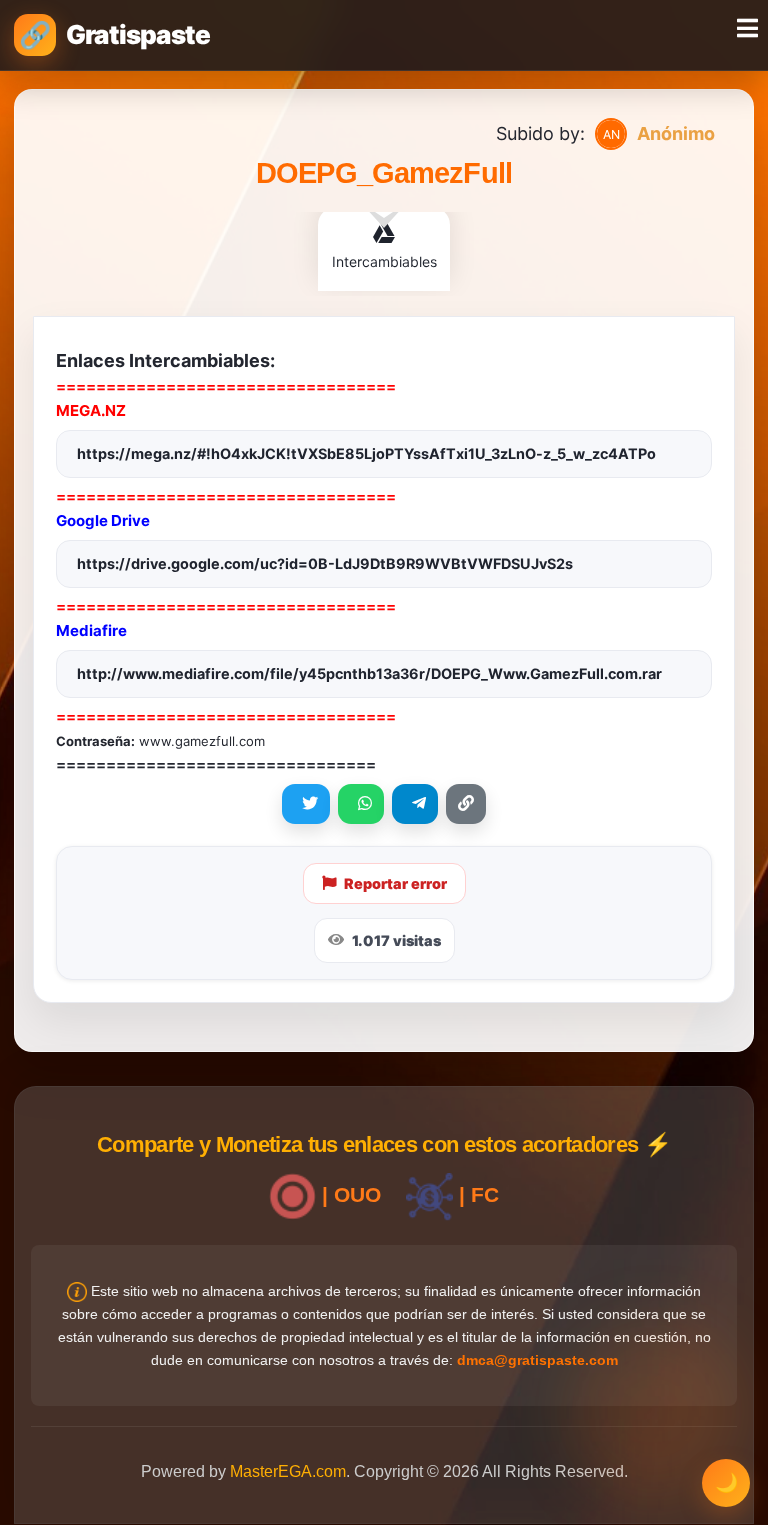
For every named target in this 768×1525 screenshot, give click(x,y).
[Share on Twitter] (306, 803)
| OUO (348, 1194)
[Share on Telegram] (415, 803)
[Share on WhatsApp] (361, 803)
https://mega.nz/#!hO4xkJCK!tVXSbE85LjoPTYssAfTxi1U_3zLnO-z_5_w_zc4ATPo (366, 453)
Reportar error (395, 883)
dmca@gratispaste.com (537, 1360)
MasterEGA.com (288, 1471)
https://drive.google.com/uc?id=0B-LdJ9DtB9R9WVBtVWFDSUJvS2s (325, 563)
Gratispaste (138, 34)
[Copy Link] (466, 803)
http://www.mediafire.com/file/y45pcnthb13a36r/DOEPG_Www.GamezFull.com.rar (369, 673)
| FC (476, 1194)
